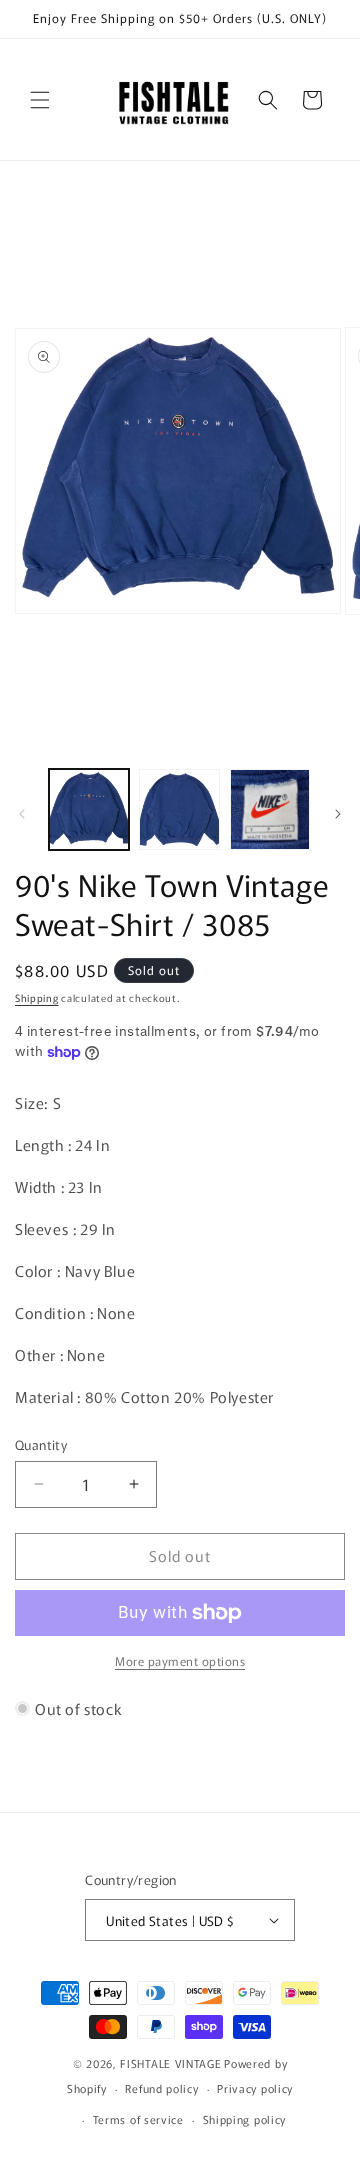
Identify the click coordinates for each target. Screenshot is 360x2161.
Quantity (41, 1444)
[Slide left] (22, 814)
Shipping (37, 997)
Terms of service (138, 2119)
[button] (40, 100)
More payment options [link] (180, 1660)
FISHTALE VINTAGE (170, 2063)
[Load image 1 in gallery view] (89, 809)
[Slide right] (338, 814)
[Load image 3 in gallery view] (270, 809)
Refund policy (161, 2088)
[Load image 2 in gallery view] (179, 809)
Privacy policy (255, 2088)
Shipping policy (245, 2119)
